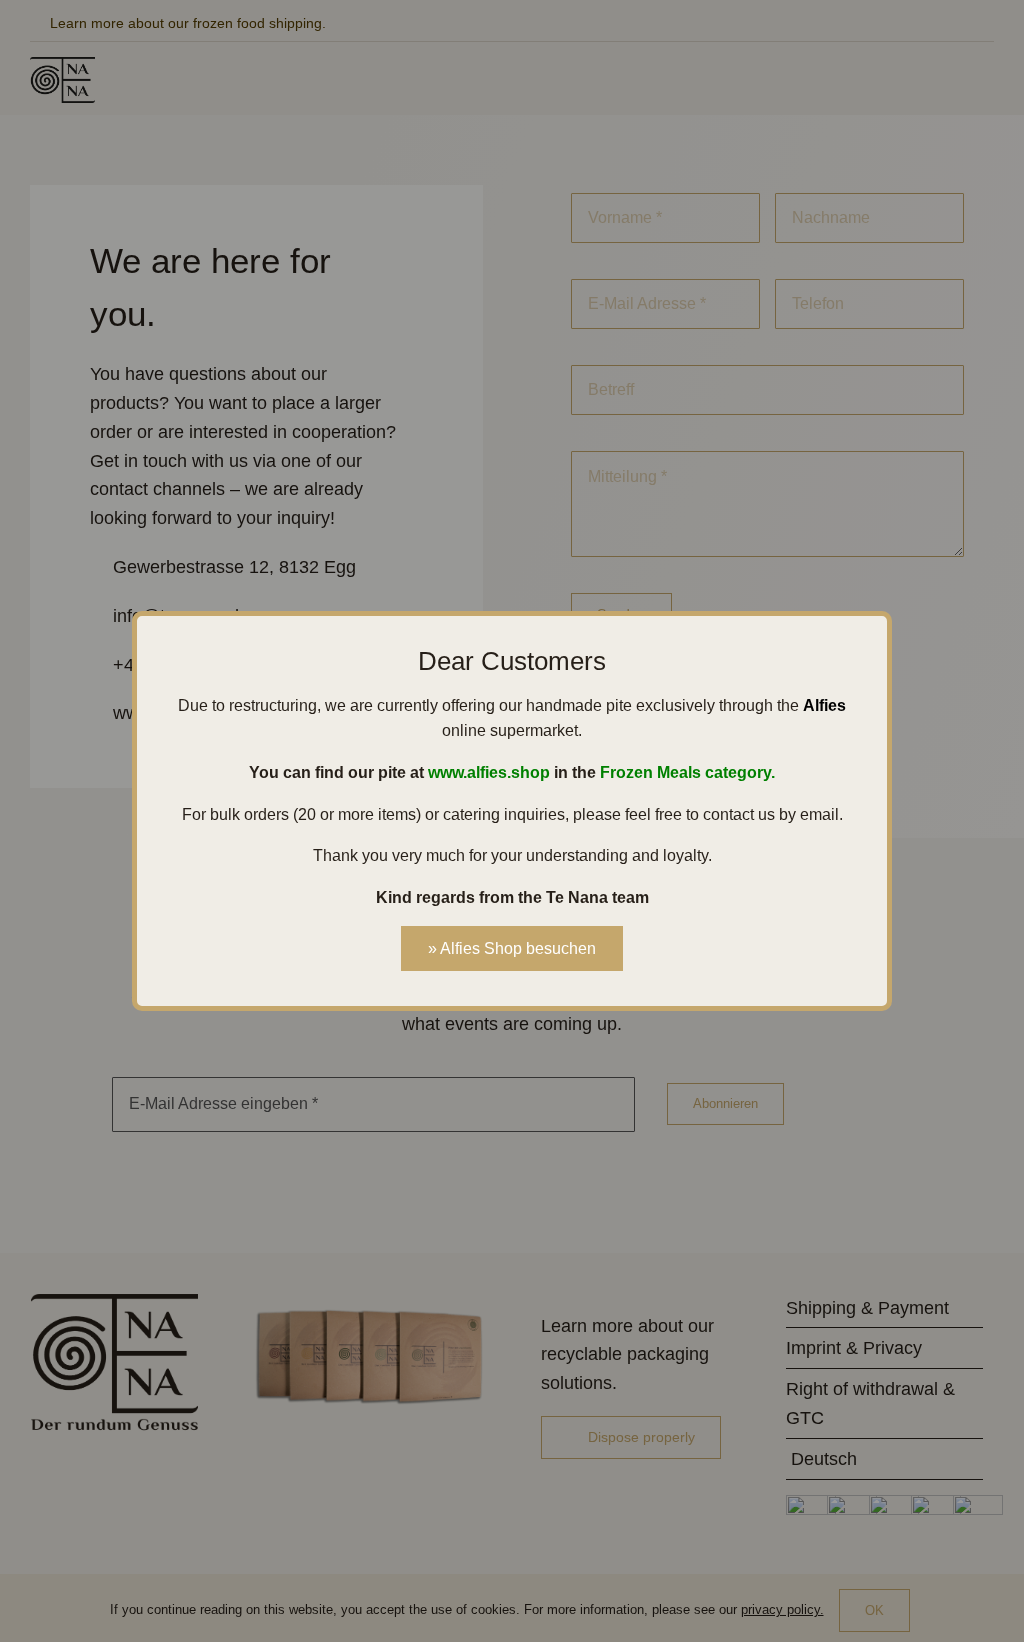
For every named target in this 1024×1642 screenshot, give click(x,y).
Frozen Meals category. (687, 772)
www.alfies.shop (489, 772)
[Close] (865, 640)
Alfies (824, 705)
